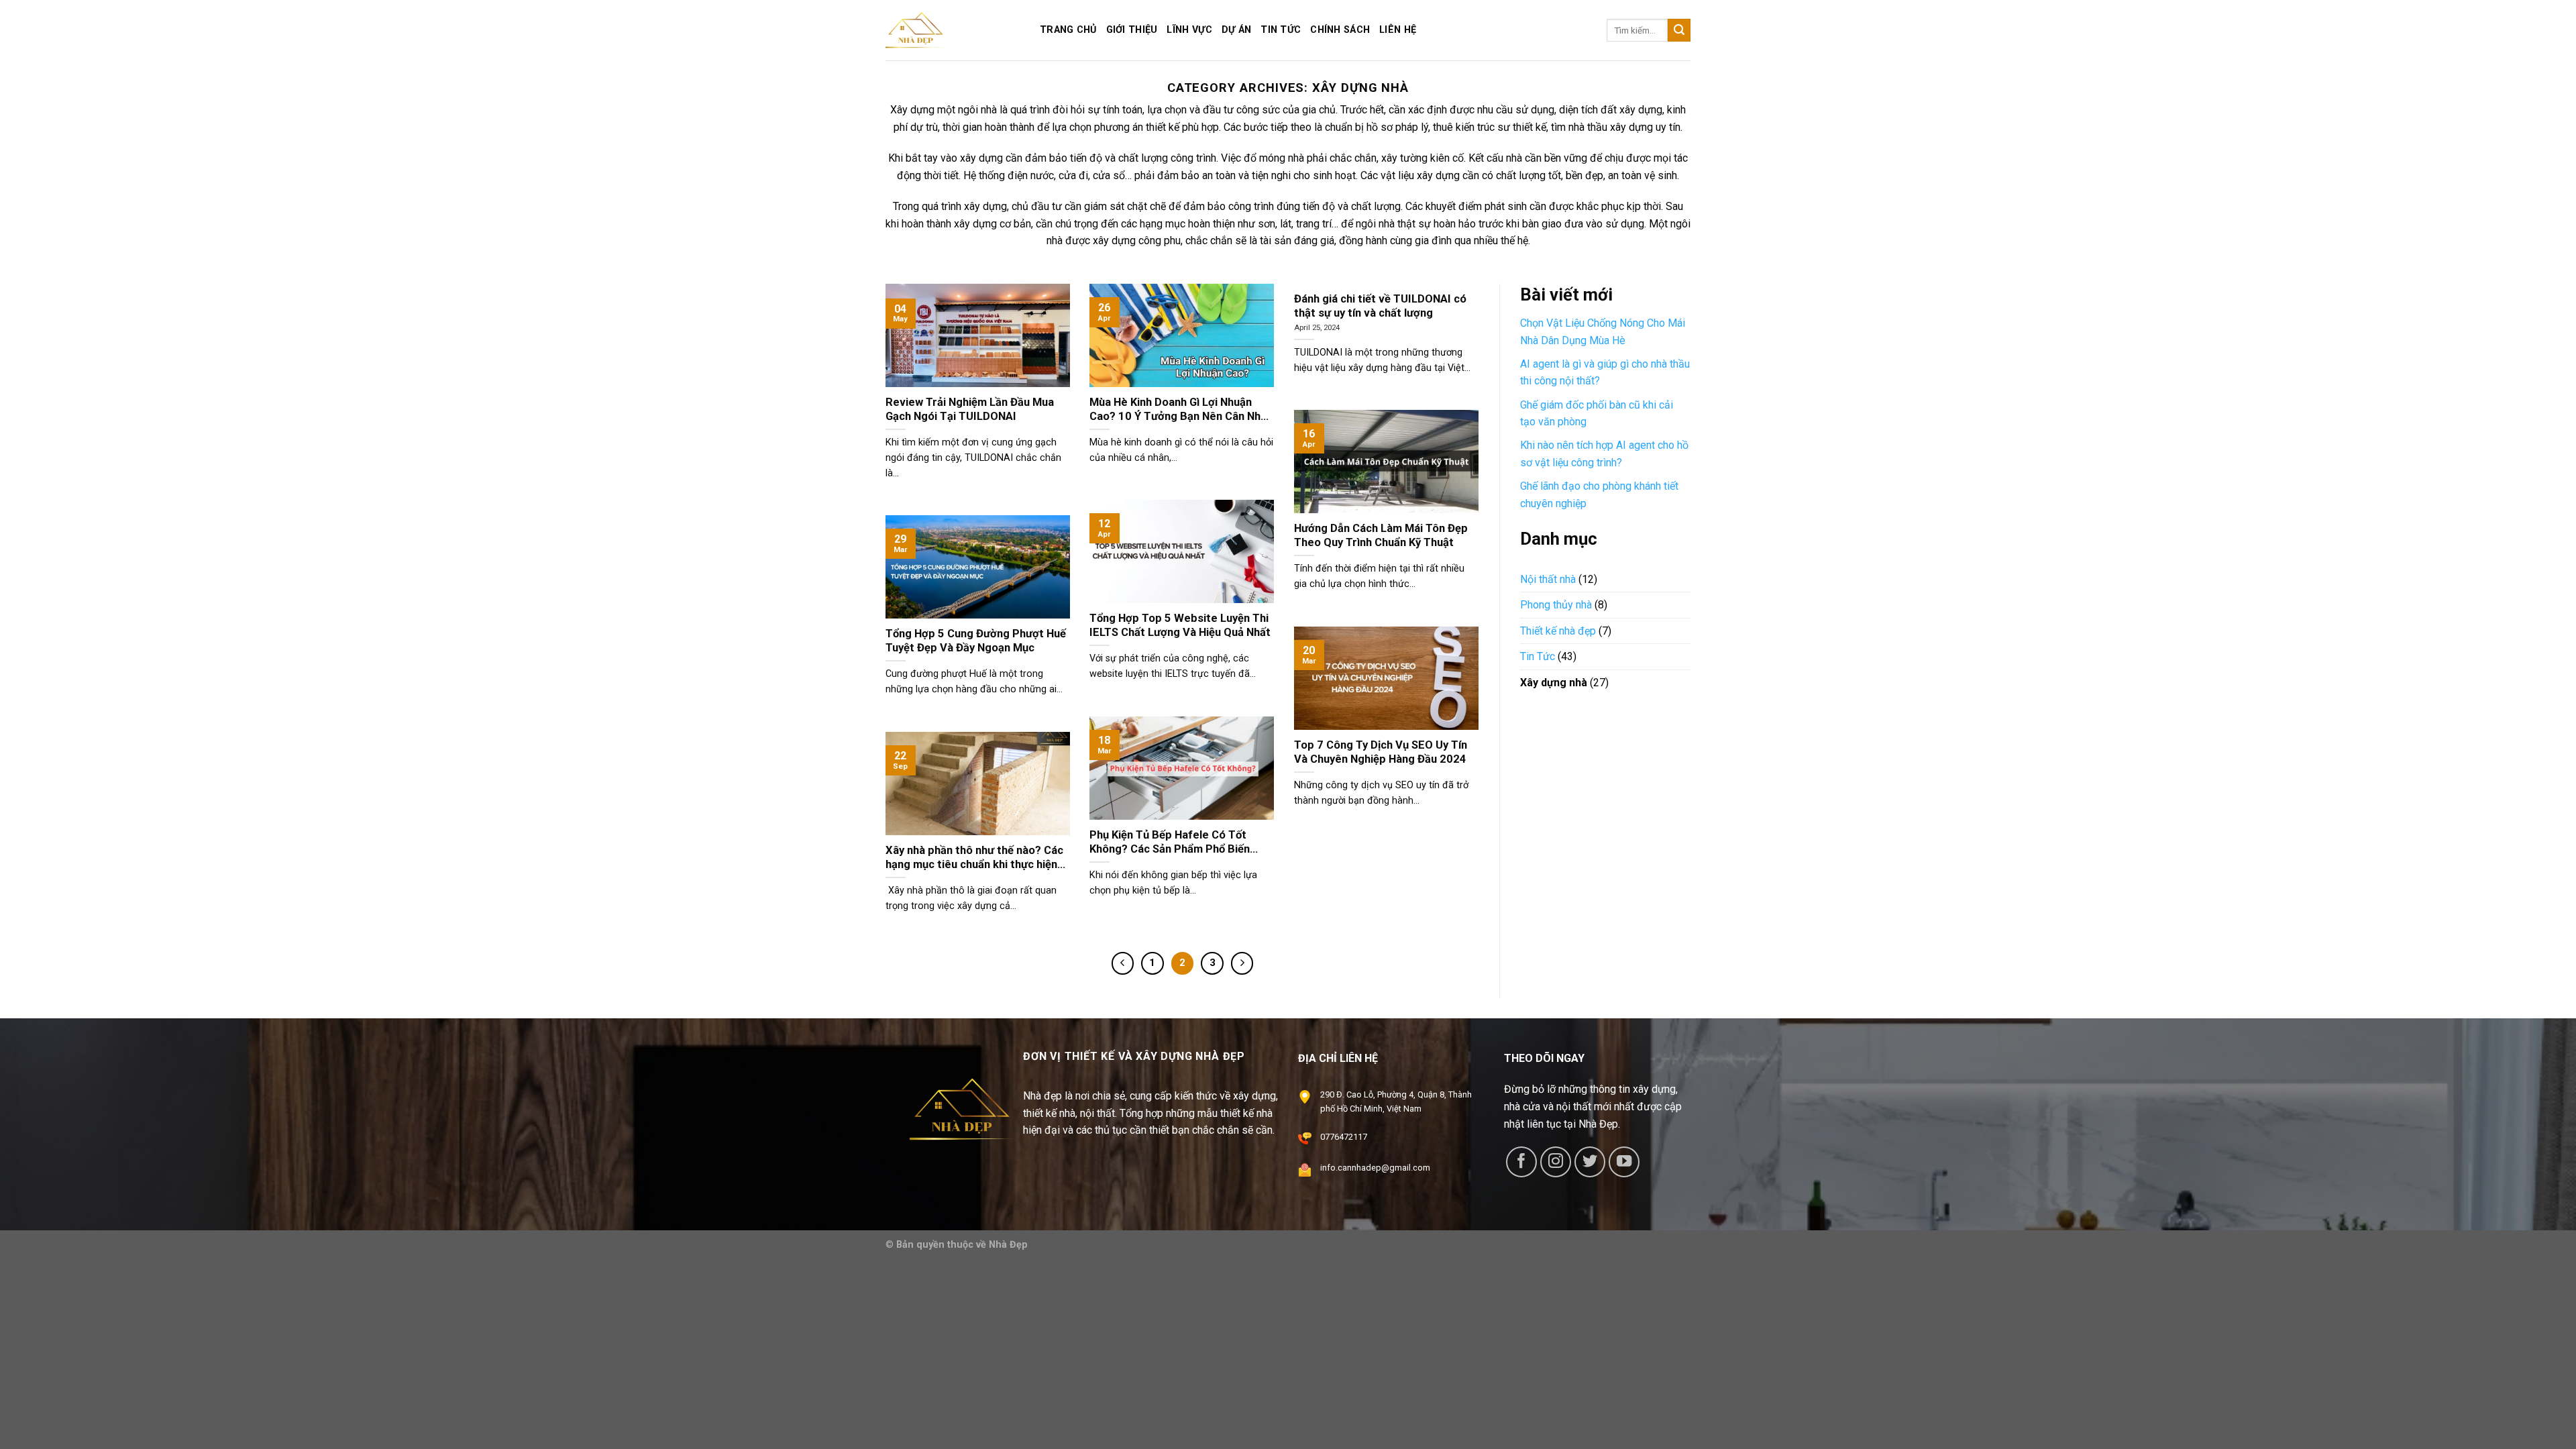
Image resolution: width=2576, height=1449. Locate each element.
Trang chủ (1068, 30)
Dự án (1236, 30)
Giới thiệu (1132, 30)
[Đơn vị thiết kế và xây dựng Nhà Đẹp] (953, 30)
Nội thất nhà (1548, 579)
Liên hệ (1398, 30)
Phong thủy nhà (1556, 605)
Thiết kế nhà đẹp (1558, 631)
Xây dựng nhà (1554, 683)
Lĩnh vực (1189, 30)
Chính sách (1340, 30)
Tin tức (1281, 30)
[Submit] (1679, 30)
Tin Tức (1538, 656)
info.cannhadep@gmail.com (1375, 1168)
